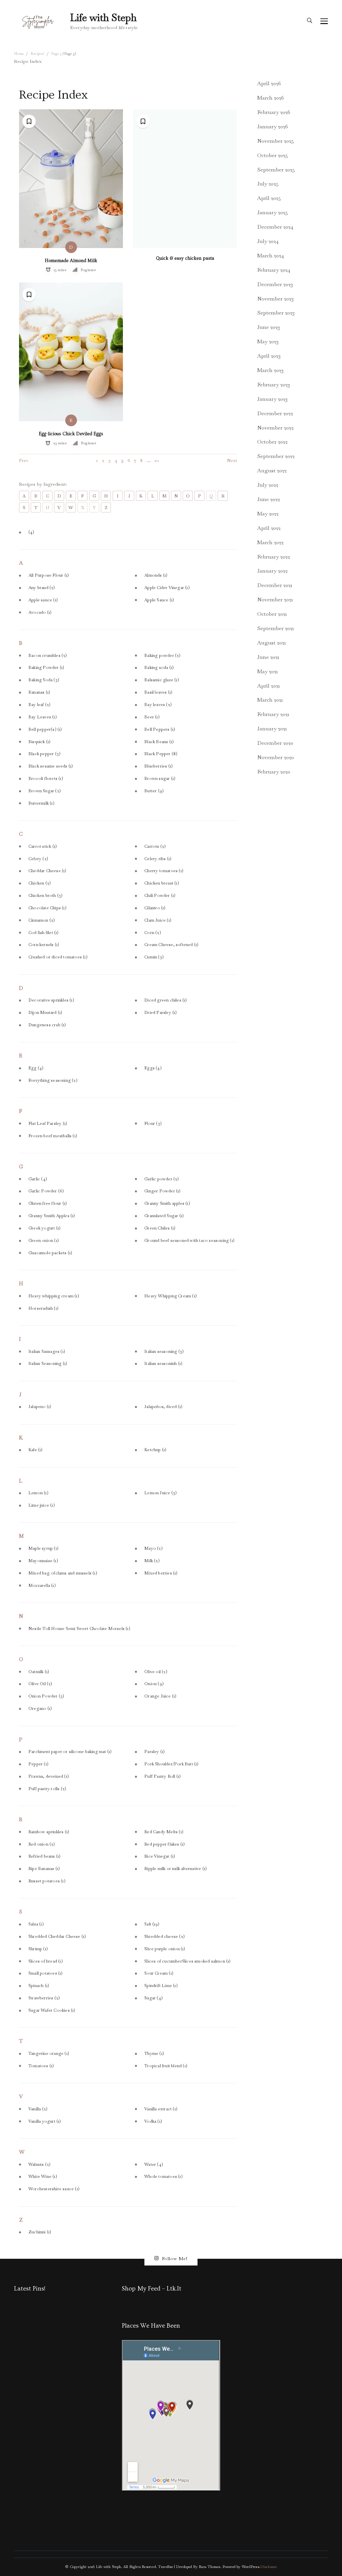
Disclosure (269, 2567)
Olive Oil (40, 1684)
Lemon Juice (160, 1493)
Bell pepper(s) (45, 729)
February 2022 (274, 557)
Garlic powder (161, 1179)
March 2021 (270, 700)
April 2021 (269, 686)
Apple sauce (43, 600)
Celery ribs (158, 859)
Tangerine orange (49, 2054)
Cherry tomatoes (164, 871)
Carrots (155, 846)
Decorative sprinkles (51, 1000)
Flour (153, 1124)
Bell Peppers (160, 729)
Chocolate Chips (47, 908)
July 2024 (268, 241)
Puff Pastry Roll (162, 1776)
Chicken (40, 883)
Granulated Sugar (164, 1216)
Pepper (38, 1764)
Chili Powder (160, 896)
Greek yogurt (44, 1228)
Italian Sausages (47, 1352)
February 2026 (274, 112)
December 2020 (275, 743)
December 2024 (275, 227)
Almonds (156, 575)
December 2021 (275, 585)
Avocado (40, 612)
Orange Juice (160, 1696)
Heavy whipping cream (54, 1296)
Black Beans (159, 742)
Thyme (154, 2054)
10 (157, 460)
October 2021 (272, 614)
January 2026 (273, 127)
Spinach (39, 1986)
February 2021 (273, 714)
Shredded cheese (164, 1937)
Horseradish (43, 1308)
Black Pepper (161, 754)
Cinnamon (42, 920)
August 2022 (272, 471)
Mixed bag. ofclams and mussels (63, 1573)
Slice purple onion (165, 1949)
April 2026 (269, 83)
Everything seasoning (53, 1080)
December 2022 (275, 413)
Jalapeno (40, 1407)
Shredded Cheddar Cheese (57, 1937)
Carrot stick (43, 846)
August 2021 (272, 643)
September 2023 (276, 313)
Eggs (153, 1068)
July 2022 (268, 485)
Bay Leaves (43, 717)
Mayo (153, 1548)
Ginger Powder (162, 1191)
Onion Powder (46, 1696)
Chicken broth (45, 896)
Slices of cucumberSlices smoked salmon (187, 1961)
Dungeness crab (47, 1025)
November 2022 (275, 428)
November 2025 (276, 141)
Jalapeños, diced (163, 1407)
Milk (152, 1561)
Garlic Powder (46, 1191)
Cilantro (155, 908)
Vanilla (38, 2109)
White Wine (43, 2177)
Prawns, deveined (49, 1776)
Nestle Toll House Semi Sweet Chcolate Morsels (79, 1629)
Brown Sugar (45, 791)
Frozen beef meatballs (53, 1136)
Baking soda (159, 668)
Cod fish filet (44, 933)
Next (232, 460)
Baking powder (162, 656)
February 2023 (274, 385)
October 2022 (272, 442)
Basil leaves (158, 692)
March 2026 (271, 98)
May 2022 (268, 514)
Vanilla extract (161, 2109)
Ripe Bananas (44, 1869)
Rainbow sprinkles (49, 1832)
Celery (38, 859)
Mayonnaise (43, 1561)
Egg (36, 1068)
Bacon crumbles (48, 656)
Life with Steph (103, 18)
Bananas (39, 692)
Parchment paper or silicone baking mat (70, 1752)
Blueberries (158, 766)
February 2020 (274, 772)
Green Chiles (160, 1228)
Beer (152, 717)
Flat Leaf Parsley (48, 1124)
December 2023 (275, 284)
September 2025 (276, 170)
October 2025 (273, 155)
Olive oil (156, 1672)
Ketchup (155, 1450)
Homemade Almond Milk (71, 261)
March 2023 (270, 370)
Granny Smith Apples (52, 1216)
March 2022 (270, 542)
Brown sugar (160, 779)
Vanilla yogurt (45, 2121)
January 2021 (272, 729)
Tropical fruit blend (166, 2066)
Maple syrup (43, 1548)
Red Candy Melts (164, 1832)
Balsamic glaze (162, 680)
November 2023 (275, 299)
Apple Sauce (159, 600)
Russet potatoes (47, 1881)
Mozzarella (42, 1586)
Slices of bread (46, 1961)
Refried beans (44, 1856)
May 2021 (268, 671)
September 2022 (276, 456)
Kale (36, 1450)
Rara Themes (209, 2567)
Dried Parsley (160, 1013)
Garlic (38, 1179)
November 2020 (276, 757)
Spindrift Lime (161, 1986)
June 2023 (269, 327)
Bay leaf (39, 705)
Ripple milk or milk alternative (176, 1869)
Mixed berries (161, 1573)
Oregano (40, 1709)
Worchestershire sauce (54, 2189)
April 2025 (269, 198)
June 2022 (269, 499)
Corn (153, 933)
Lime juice (42, 1505)
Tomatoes (41, 2066)
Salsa (36, 1924)
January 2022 (272, 571)
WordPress (250, 2567)
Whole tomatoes (163, 2177)
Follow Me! (175, 2258)
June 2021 (268, 657)
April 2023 (269, 356)
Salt (152, 1924)
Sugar (153, 1998)
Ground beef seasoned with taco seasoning (189, 1241)
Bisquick (39, 742)
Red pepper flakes (164, 1844)
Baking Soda (44, 680)
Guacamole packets (50, 1253)
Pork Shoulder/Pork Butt (171, 1764)
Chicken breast (162, 883)
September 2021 (276, 628)
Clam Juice (158, 920)
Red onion (42, 1844)
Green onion (44, 1241)
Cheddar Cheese (47, 871)
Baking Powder (46, 668)
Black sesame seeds (51, 766)
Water (154, 2164)
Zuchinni (40, 2232)
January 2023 (272, 399)
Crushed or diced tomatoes (58, 957)
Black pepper (44, 754)
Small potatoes (46, 1973)
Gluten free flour (48, 1203)
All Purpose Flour (49, 575)
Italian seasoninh (163, 1364)
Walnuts (39, 2164)
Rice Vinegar (160, 1856)
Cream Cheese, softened (171, 945)
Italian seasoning (164, 1352)
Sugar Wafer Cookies (52, 2010)
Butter (154, 791)
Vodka (153, 2121)
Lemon (38, 1493)
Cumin (154, 957)
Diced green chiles (165, 1000)
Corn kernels (44, 945)
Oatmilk (39, 1672)
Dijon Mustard (45, 1013)
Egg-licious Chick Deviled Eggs (71, 434)
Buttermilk (41, 803)
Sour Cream (159, 1973)
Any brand (42, 588)
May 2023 (268, 341)
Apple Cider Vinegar (167, 588)
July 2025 (268, 184)
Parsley (154, 1752)
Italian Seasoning (48, 1364)
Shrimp (38, 1949)
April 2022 (269, 528)
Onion (154, 1684)
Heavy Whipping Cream (170, 1296)
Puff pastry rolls (47, 1789)
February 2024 (274, 270)
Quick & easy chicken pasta (185, 258)
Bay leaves (158, 705)
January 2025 (273, 212)
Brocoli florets (46, 779)
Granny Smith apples (167, 1203)
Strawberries (44, 1998)
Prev (24, 460)
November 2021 (275, 600)
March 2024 (271, 256)
